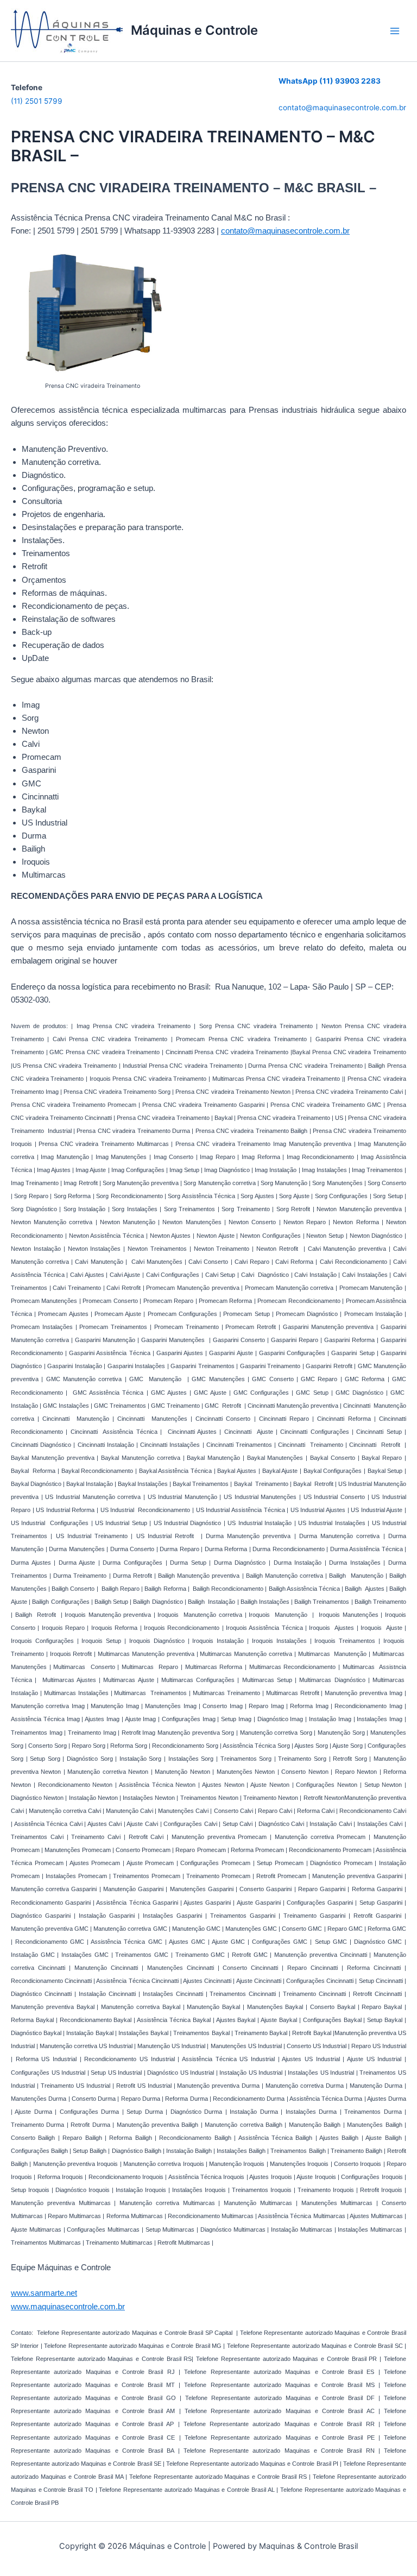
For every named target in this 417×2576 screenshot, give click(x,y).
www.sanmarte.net (44, 2293)
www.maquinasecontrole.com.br (68, 2307)
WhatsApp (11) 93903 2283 (330, 81)
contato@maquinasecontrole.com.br (342, 108)
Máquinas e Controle (194, 30)
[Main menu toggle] (395, 31)
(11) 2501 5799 (37, 101)
